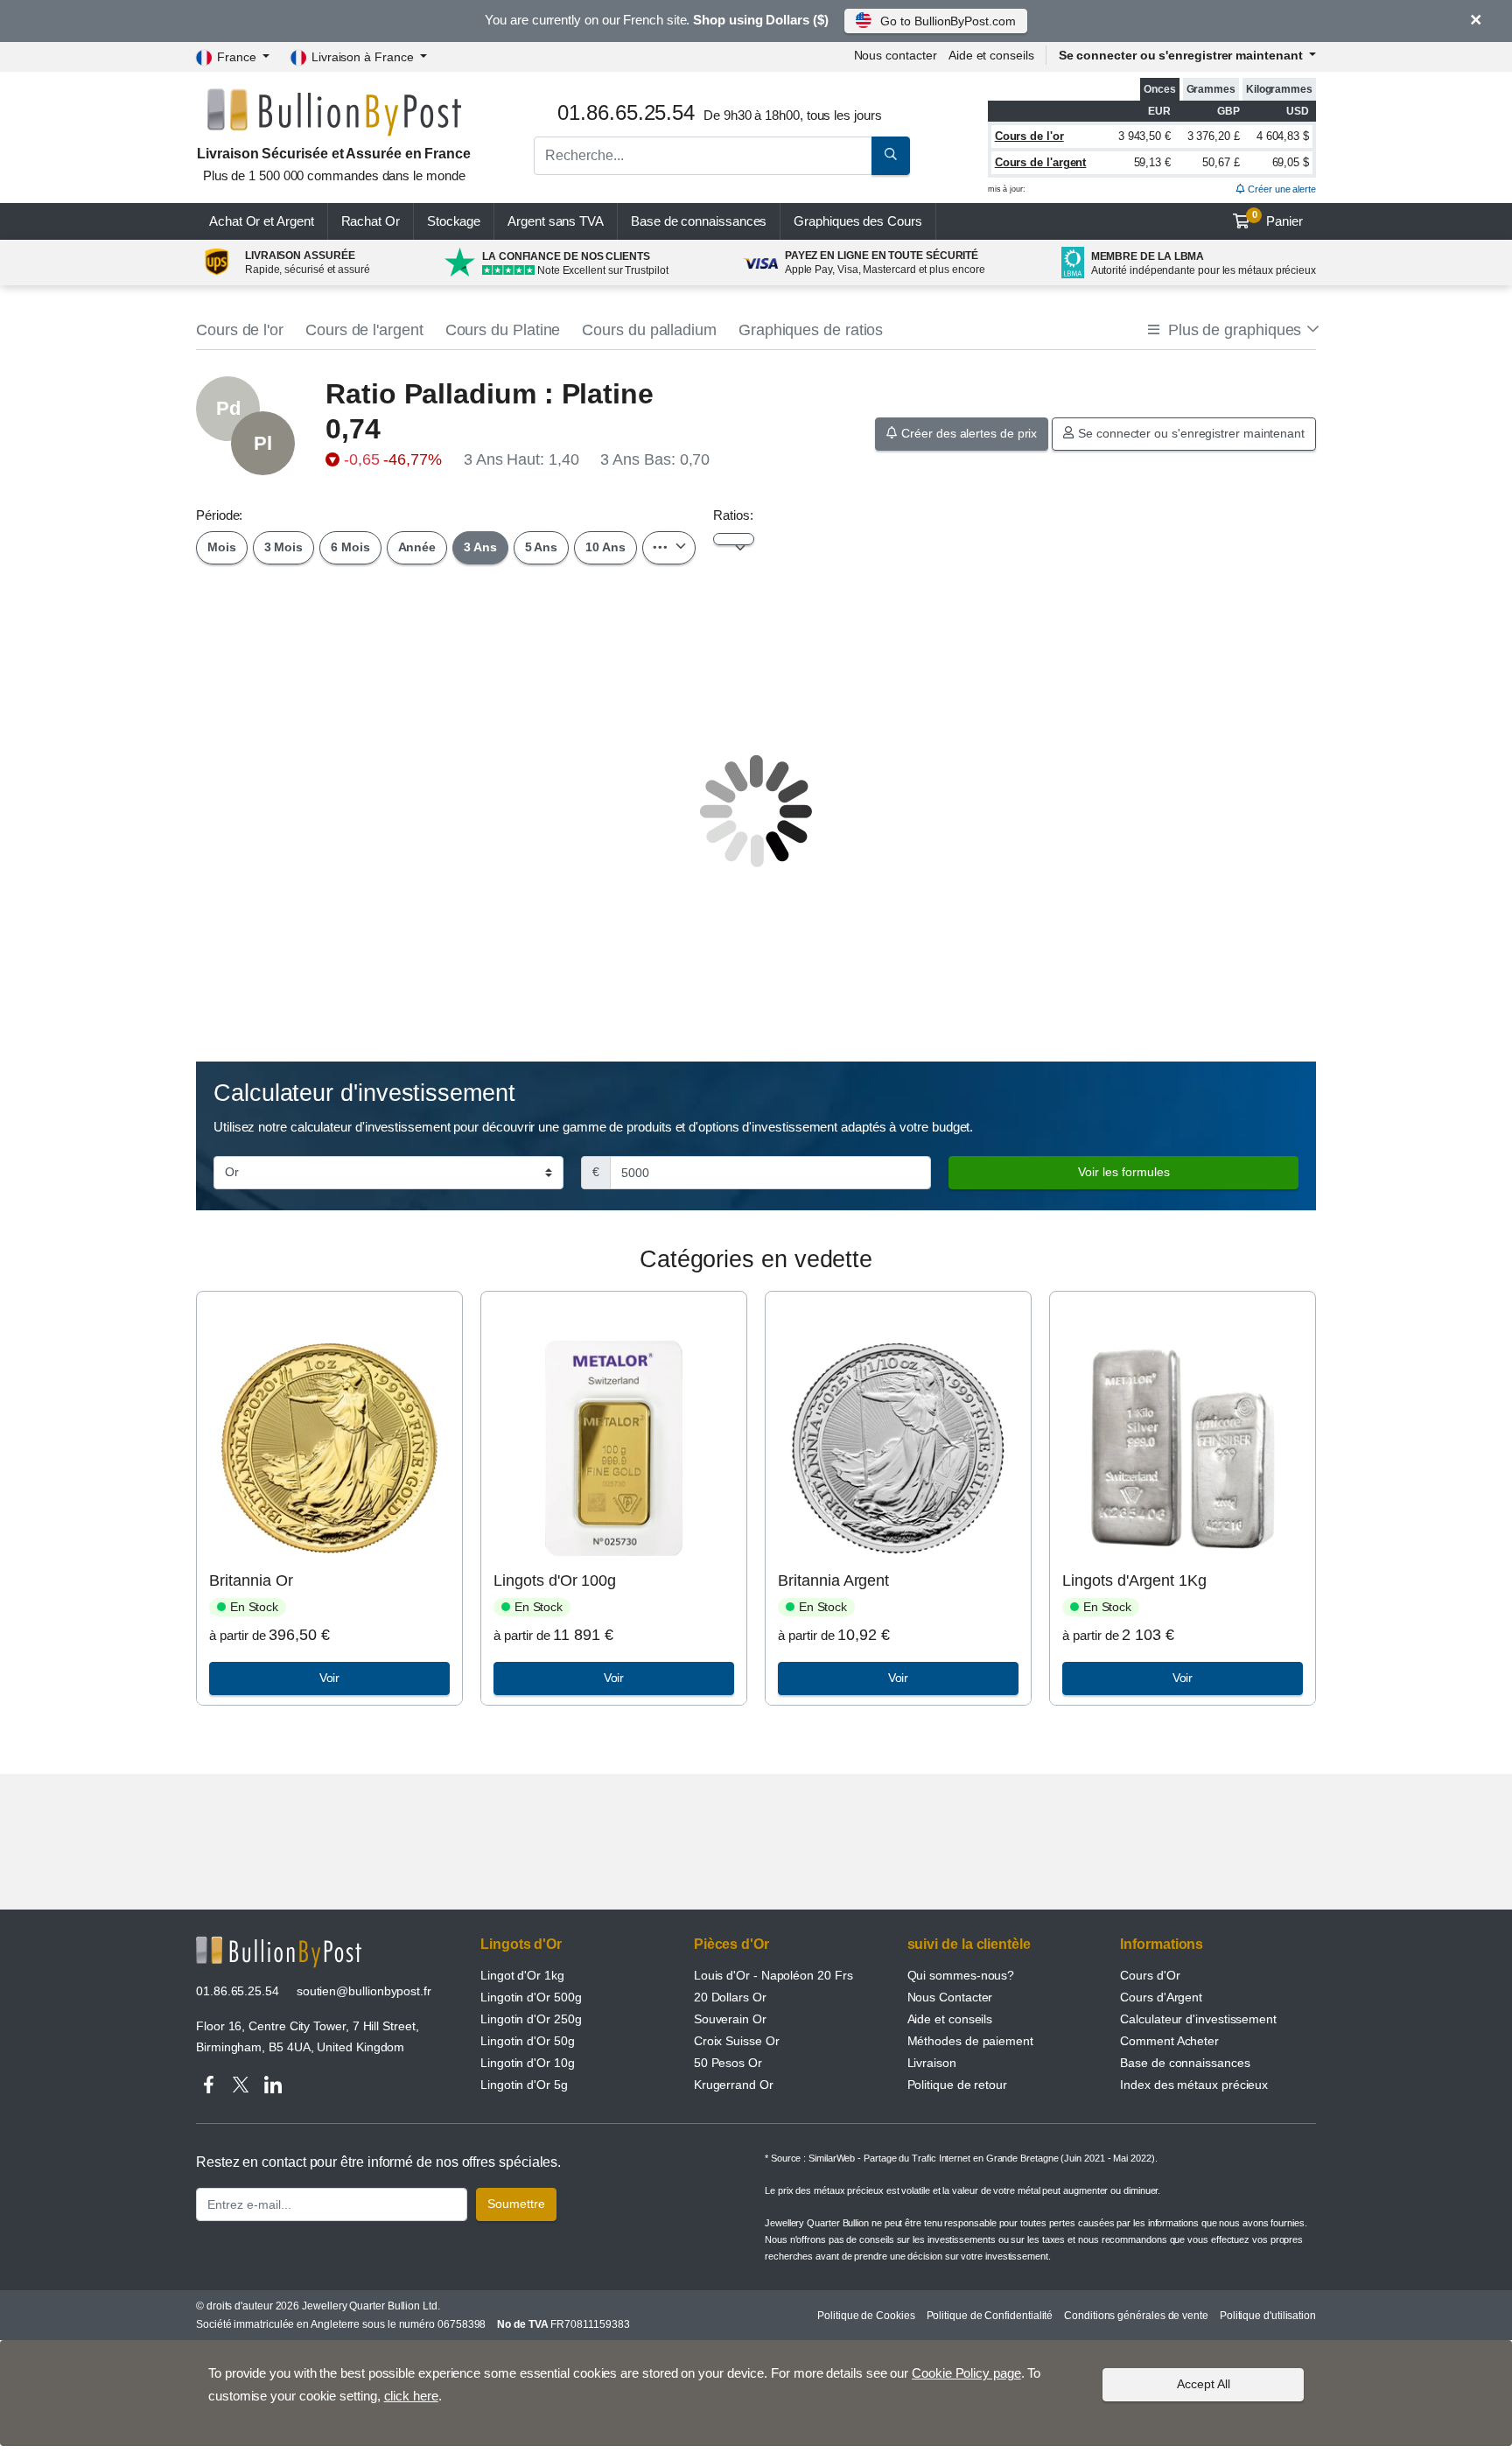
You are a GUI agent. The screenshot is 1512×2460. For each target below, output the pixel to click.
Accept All (1204, 2384)
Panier (1278, 219)
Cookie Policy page (966, 2373)
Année (417, 547)
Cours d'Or (1150, 1975)
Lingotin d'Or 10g (528, 2063)
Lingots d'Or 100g (555, 1580)
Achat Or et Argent (262, 221)
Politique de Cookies (866, 2316)
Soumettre (516, 2204)
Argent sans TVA (556, 221)
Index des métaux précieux (1194, 2085)
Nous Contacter (950, 1997)
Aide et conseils (991, 55)
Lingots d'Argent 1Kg (1134, 1580)
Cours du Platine (503, 330)
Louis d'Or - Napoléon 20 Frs (773, 1975)
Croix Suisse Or (737, 2041)
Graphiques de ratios (811, 330)
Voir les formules (1124, 1172)
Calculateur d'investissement (1198, 2019)
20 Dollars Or (730, 1997)
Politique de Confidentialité (990, 2316)
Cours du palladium (649, 330)
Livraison (932, 2063)
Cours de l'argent (1041, 162)
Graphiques (857, 221)
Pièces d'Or (731, 1944)
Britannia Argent (833, 1580)
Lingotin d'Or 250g (531, 2019)
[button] (1232, 330)
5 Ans (542, 547)
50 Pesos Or (728, 2063)
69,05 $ (1291, 162)
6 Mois (350, 547)
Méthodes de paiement (970, 2041)
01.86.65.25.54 (238, 1991)
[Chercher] (891, 156)
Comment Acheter (1169, 2041)
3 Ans (480, 547)
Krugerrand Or (734, 2085)
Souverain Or (730, 2019)
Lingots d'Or (521, 1944)
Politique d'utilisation (1268, 2316)
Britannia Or (251, 1580)
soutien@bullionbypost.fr (364, 1991)
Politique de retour (957, 2085)
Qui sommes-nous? (961, 1975)
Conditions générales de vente (1136, 2316)
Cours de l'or (1029, 136)
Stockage (454, 221)
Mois (222, 547)
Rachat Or (371, 221)
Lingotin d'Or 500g (531, 1997)
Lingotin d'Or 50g (528, 2041)
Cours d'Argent (1161, 1997)
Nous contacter (896, 55)
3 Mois (284, 547)
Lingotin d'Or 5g (524, 2085)
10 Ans (605, 547)
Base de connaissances (699, 221)
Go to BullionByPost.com (948, 21)
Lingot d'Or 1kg (522, 1975)
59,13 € (1152, 162)
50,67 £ (1221, 162)
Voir (330, 1678)
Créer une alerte (1281, 189)
